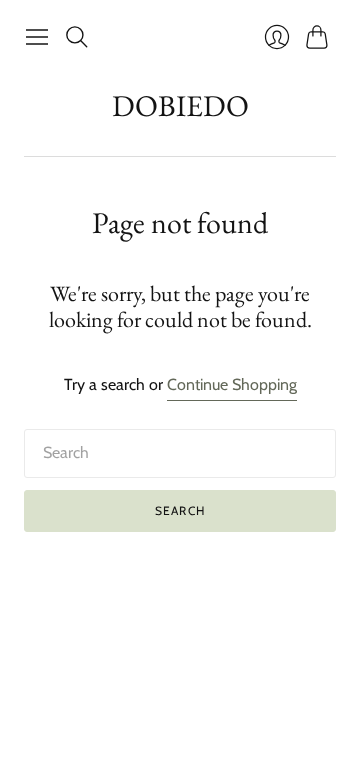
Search (180, 510)
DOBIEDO (180, 105)
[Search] (77, 37)
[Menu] (37, 37)
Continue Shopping (232, 384)
